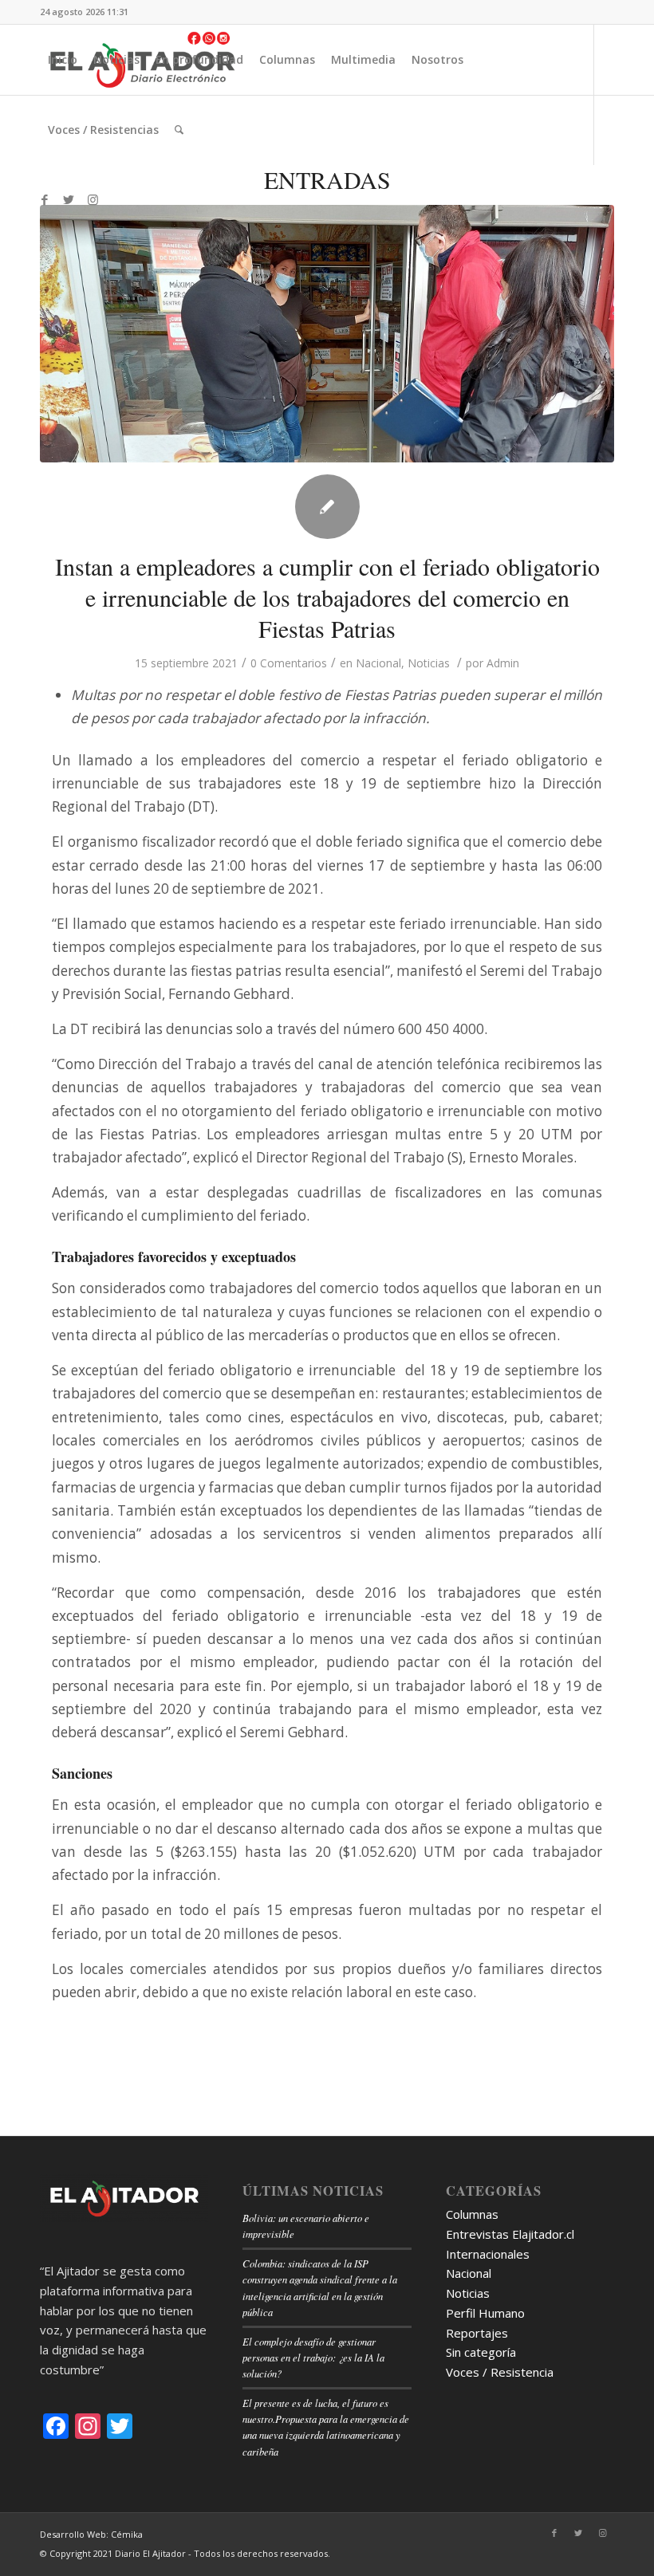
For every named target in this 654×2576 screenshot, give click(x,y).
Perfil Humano (485, 2313)
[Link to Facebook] (45, 199)
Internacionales (488, 2254)
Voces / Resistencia (500, 2372)
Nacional (378, 663)
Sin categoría (481, 2352)
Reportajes (477, 2333)
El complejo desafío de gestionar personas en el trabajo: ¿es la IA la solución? (313, 2357)
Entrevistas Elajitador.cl (510, 2234)
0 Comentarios (289, 663)
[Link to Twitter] (69, 199)
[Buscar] (179, 130)
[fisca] (327, 334)
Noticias (429, 663)
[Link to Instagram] (93, 199)
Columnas (472, 2214)
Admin (503, 663)
